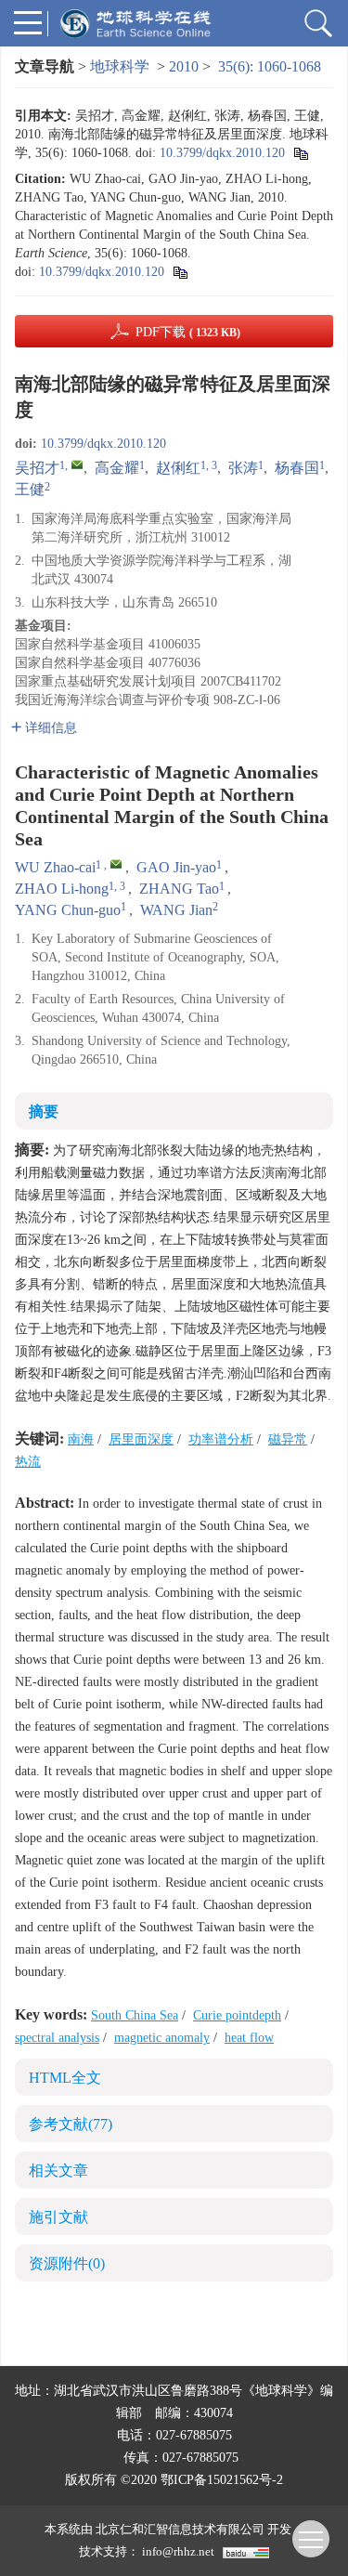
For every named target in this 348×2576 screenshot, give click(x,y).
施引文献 (58, 2217)
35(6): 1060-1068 (270, 66)
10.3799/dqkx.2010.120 (222, 153)
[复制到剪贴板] (300, 153)
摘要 (44, 1111)
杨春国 (297, 468)
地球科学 (120, 66)
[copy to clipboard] (180, 272)
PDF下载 (188, 332)
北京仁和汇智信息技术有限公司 (180, 2529)
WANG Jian (176, 910)
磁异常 (288, 1439)
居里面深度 (141, 1439)
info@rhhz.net (178, 2551)
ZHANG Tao (179, 889)
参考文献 (71, 2124)
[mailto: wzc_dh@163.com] (116, 864)
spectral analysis (57, 2038)
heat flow (249, 2038)
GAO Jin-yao (176, 867)
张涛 (243, 468)
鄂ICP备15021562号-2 (222, 2480)
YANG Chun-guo (68, 910)
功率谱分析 (221, 1439)
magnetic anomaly (162, 2038)
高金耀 (117, 468)
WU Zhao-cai (55, 867)
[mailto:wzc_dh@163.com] (77, 464)
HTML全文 (65, 2078)
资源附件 (67, 2263)
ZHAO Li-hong (62, 889)
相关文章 (58, 2171)
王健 (30, 489)
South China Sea (135, 2015)
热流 (28, 1462)
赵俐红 (178, 468)
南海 (81, 1439)
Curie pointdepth (237, 2015)
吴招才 (37, 468)
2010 (184, 66)
